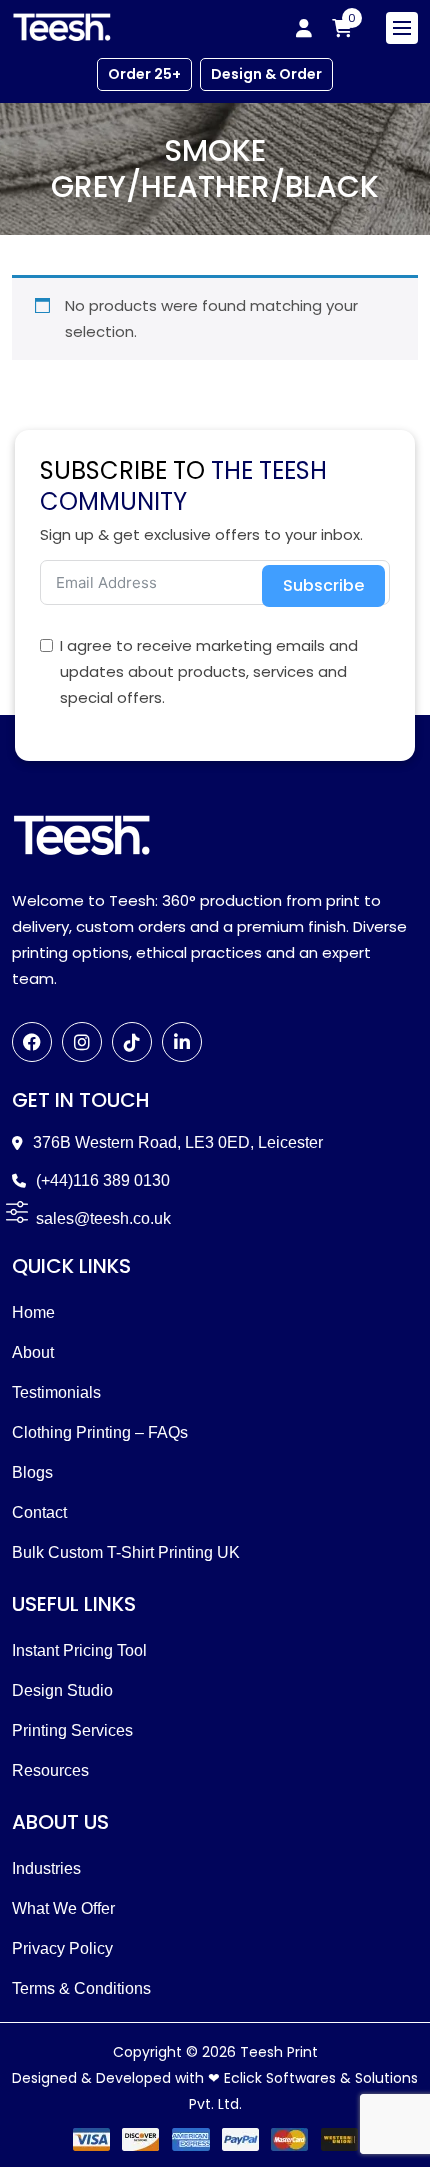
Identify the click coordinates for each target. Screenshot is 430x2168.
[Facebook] (32, 1042)
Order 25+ (144, 74)
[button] (17, 1211)
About (33, 1352)
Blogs (32, 1472)
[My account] (304, 28)
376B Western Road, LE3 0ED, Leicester (178, 1142)
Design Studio (62, 1690)
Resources (50, 1770)
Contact (39, 1512)
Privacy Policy (62, 1948)
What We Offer (63, 1908)
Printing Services (72, 1730)
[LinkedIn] (182, 1042)
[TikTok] (132, 1042)
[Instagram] (82, 1042)
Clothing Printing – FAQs (100, 1432)
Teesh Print (279, 2052)
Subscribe (323, 585)
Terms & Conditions (81, 1988)
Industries (46, 1868)
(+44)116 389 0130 (103, 1180)
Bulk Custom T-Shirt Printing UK (126, 1552)
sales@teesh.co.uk (103, 1218)
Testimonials (56, 1392)
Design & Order (266, 74)
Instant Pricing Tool (79, 1650)
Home (33, 1312)
